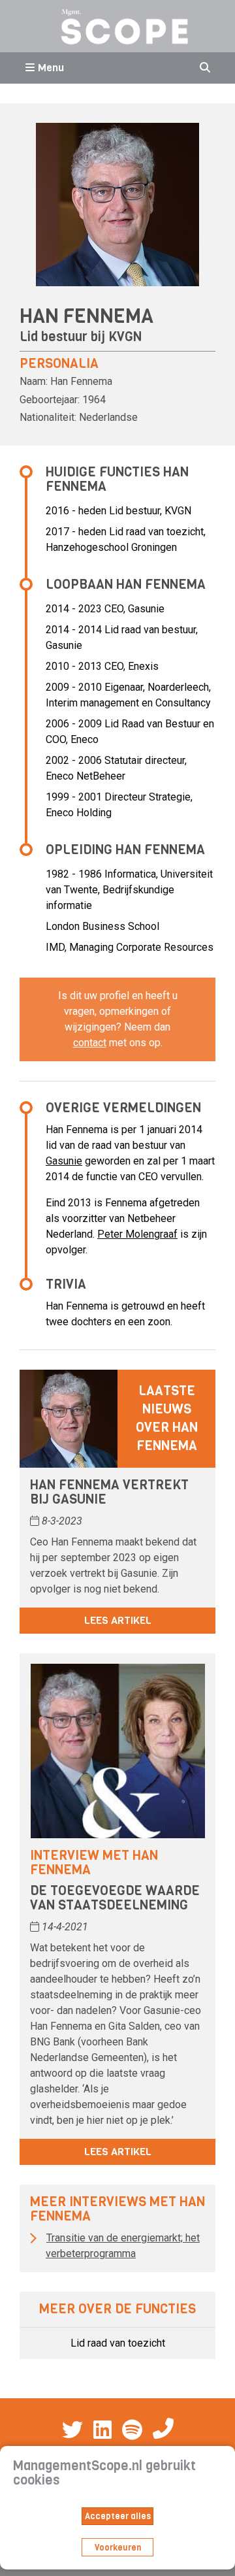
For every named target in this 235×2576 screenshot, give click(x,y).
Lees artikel (118, 1620)
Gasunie (64, 1161)
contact (90, 1043)
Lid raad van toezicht (118, 2343)
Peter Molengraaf (137, 1234)
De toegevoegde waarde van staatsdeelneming (115, 1898)
